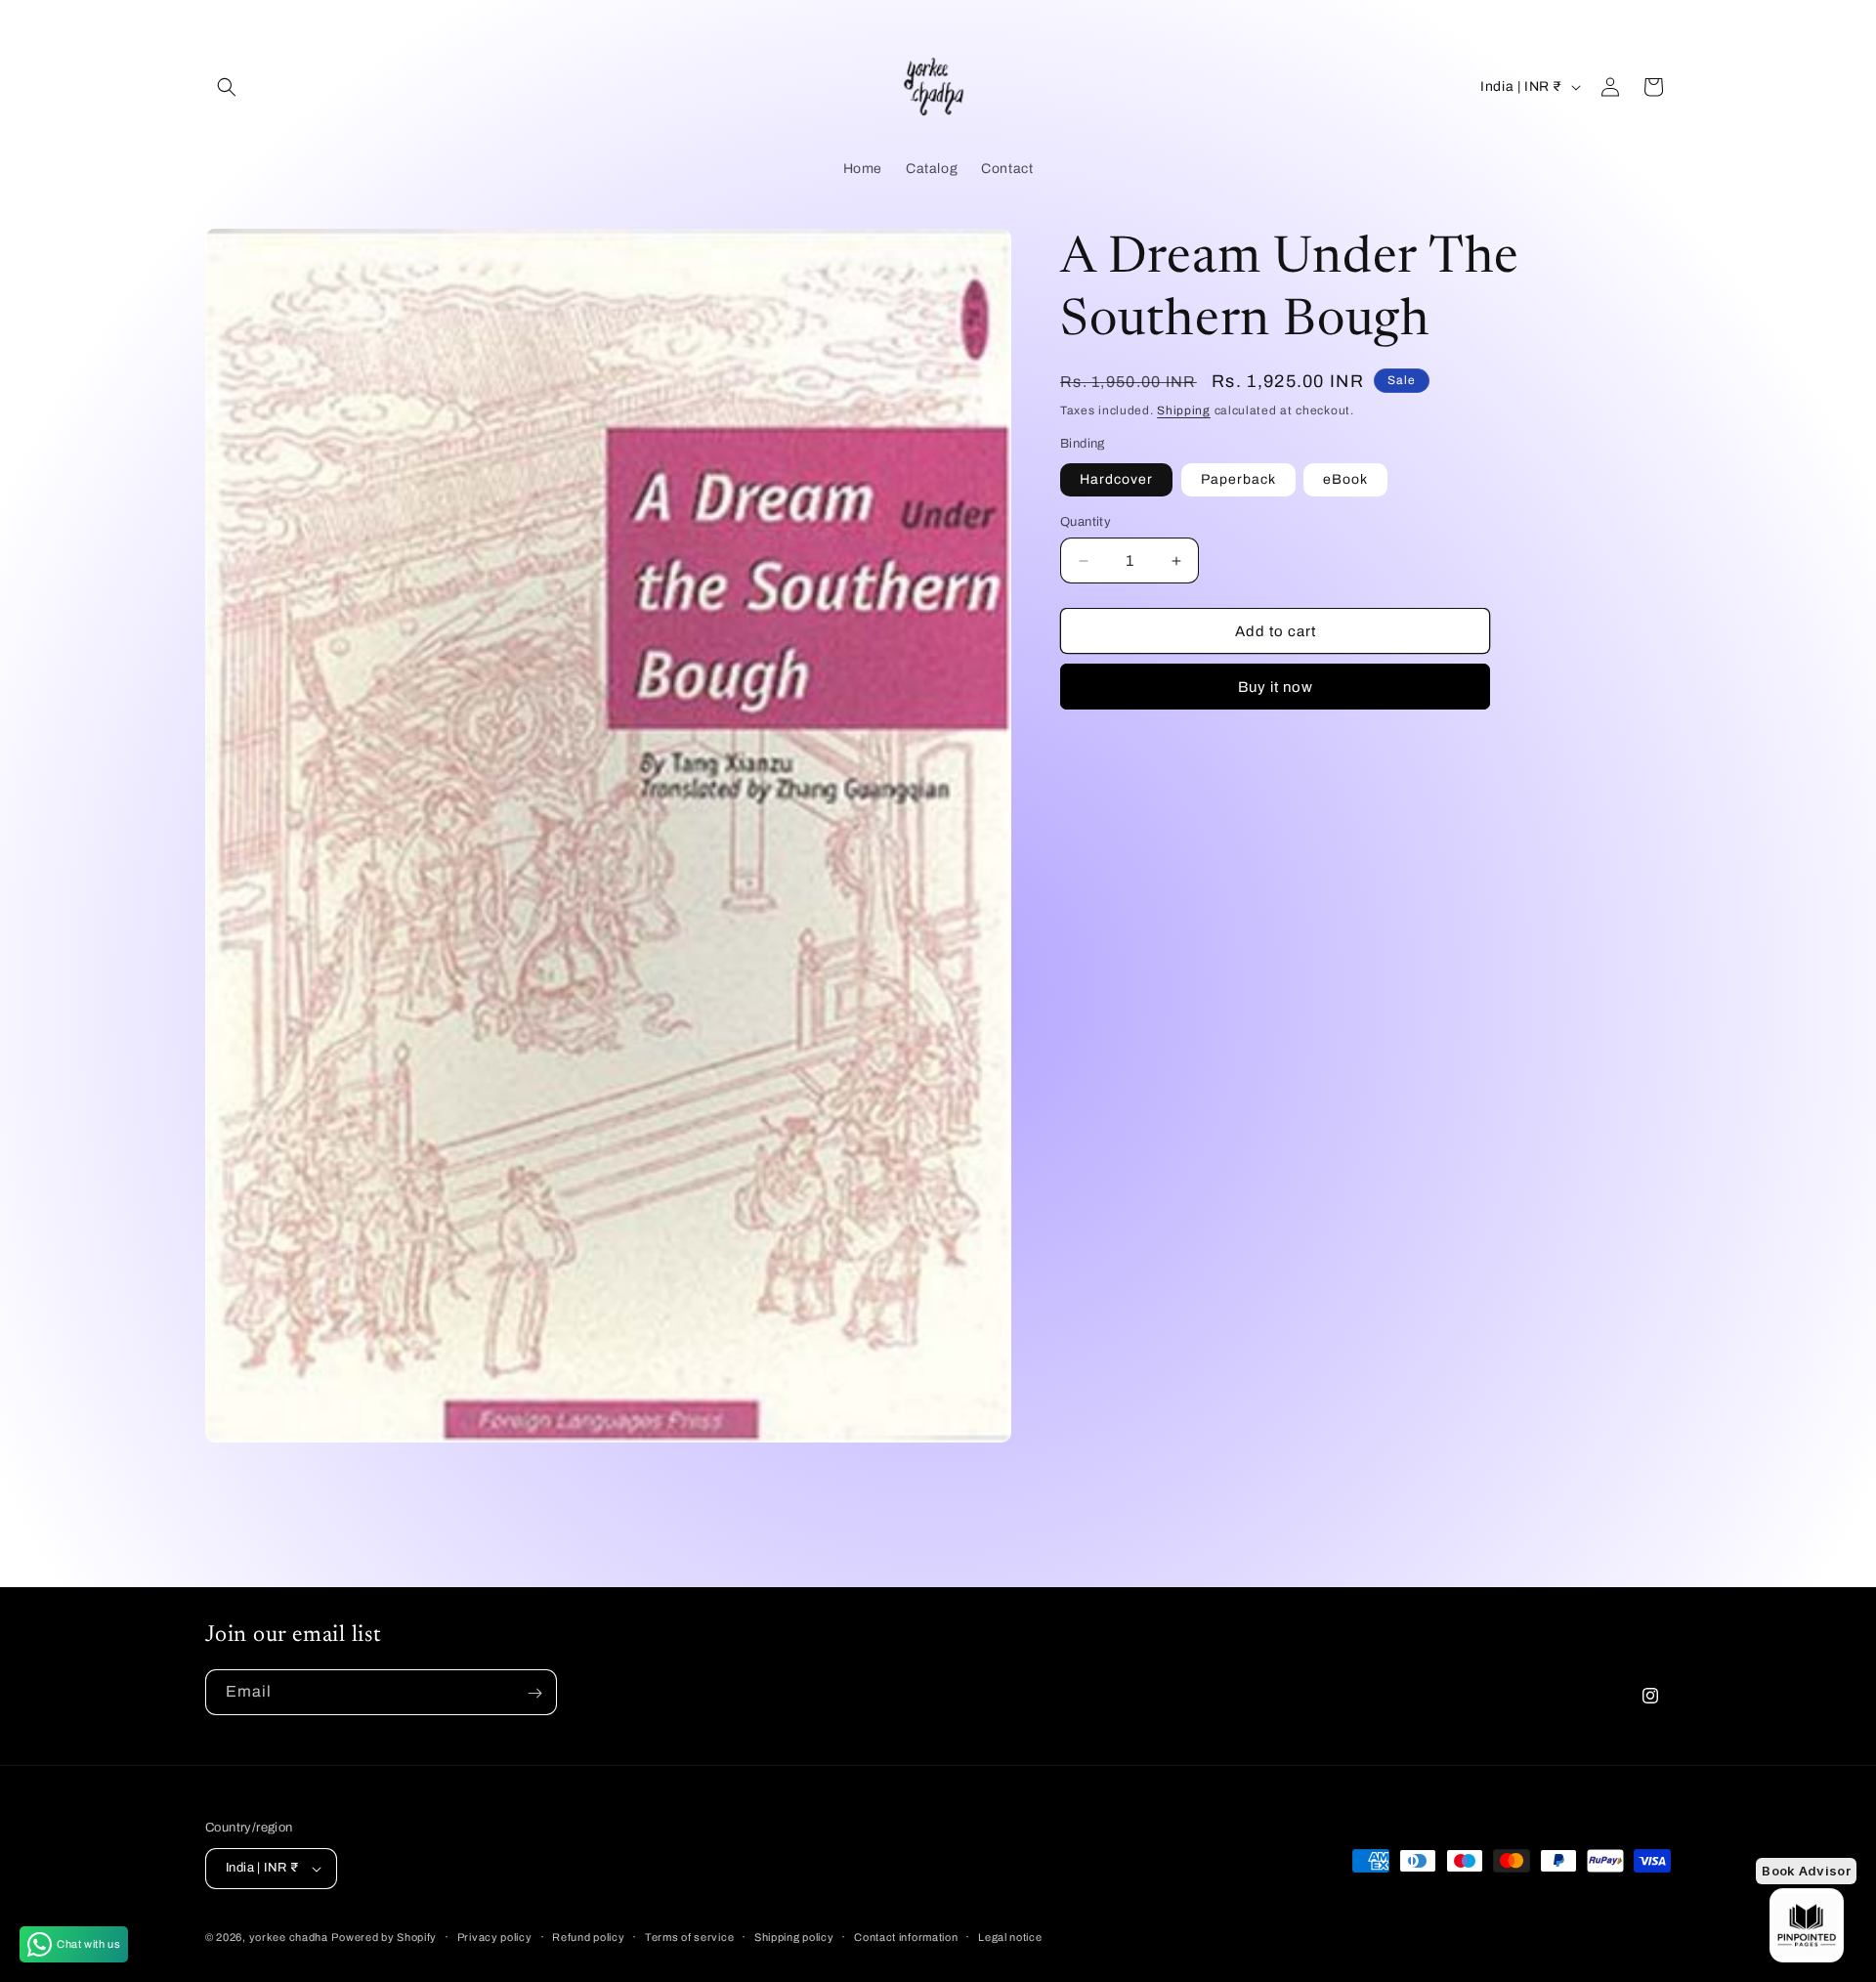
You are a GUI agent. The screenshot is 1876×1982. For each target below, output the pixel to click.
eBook (1345, 479)
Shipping (1184, 410)
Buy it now (1276, 687)
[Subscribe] (534, 1693)
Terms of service (689, 1936)
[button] (227, 87)
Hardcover (1116, 479)
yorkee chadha (289, 1937)
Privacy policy (495, 1936)
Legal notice (1010, 1936)
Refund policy (588, 1936)
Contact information (906, 1936)
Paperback (1238, 479)
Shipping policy (794, 1936)
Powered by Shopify (384, 1937)
